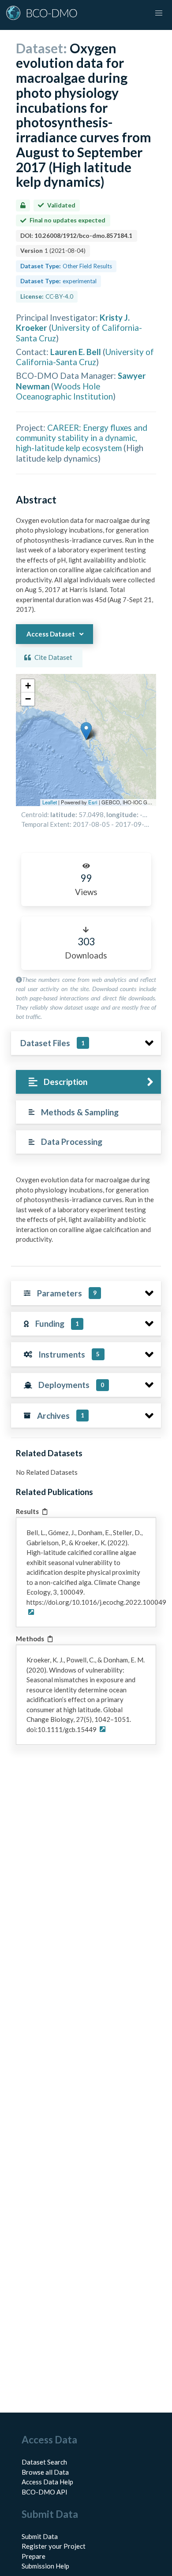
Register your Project (54, 2546)
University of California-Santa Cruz (85, 357)
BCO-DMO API (45, 2492)
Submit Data (40, 2536)
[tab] (88, 1082)
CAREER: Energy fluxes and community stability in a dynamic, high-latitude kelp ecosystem (82, 438)
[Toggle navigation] (159, 13)
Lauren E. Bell (76, 352)
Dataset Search (44, 2462)
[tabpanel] (86, 1213)
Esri (93, 802)
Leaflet (50, 802)
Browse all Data (45, 2472)
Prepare (34, 2556)
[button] (86, 731)
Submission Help (45, 2566)
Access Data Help (47, 2482)
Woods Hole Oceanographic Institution (64, 391)
